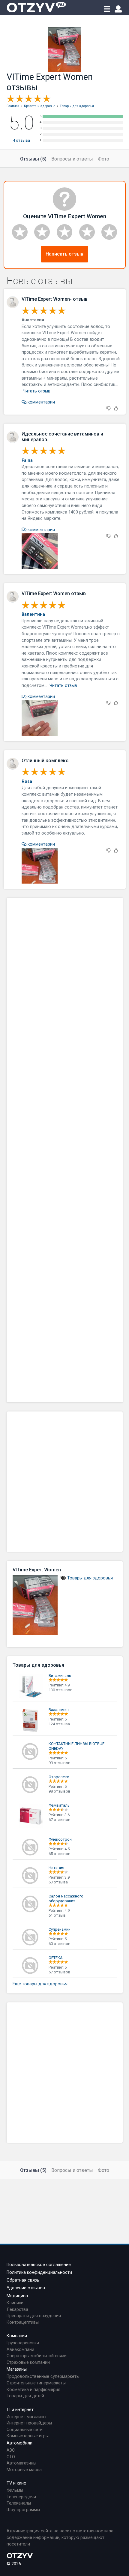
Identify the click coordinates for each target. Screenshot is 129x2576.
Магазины (17, 2369)
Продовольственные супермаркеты (43, 2376)
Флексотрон (60, 1839)
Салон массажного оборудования (66, 1899)
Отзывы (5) (33, 159)
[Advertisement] (65, 1150)
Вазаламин (59, 1710)
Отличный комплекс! (46, 761)
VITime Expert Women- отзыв (55, 299)
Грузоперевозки (23, 2343)
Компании (17, 2336)
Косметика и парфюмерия (33, 2390)
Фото (103, 159)
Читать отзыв (37, 391)
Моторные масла (24, 2470)
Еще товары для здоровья (40, 1984)
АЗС (11, 2450)
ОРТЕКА (56, 1958)
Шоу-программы (23, 2510)
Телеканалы (19, 2503)
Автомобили (19, 2443)
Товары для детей (25, 2396)
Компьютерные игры (28, 2436)
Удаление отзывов (26, 2288)
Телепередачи (21, 2497)
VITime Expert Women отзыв (54, 593)
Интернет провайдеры (29, 2423)
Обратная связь (23, 2280)
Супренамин (60, 1929)
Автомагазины (21, 2463)
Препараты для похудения (34, 2316)
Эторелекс (59, 1777)
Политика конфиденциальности (39, 2272)
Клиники (15, 2303)
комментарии (41, 402)
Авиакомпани (20, 2350)
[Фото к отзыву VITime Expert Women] (40, 551)
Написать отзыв (64, 254)
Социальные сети (25, 2430)
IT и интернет (20, 2410)
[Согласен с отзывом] (116, 409)
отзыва (21, 140)
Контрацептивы (23, 2322)
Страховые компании (28, 2362)
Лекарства (17, 2310)
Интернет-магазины (26, 2417)
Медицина (17, 2296)
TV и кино (16, 2483)
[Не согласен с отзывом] (109, 409)
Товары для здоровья (90, 1578)
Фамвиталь (59, 1805)
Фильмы (15, 2490)
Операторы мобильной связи (37, 2356)
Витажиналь (60, 1676)
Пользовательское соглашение (39, 2265)
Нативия (56, 1868)
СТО (11, 2457)
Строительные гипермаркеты (36, 2383)
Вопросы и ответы (72, 159)
